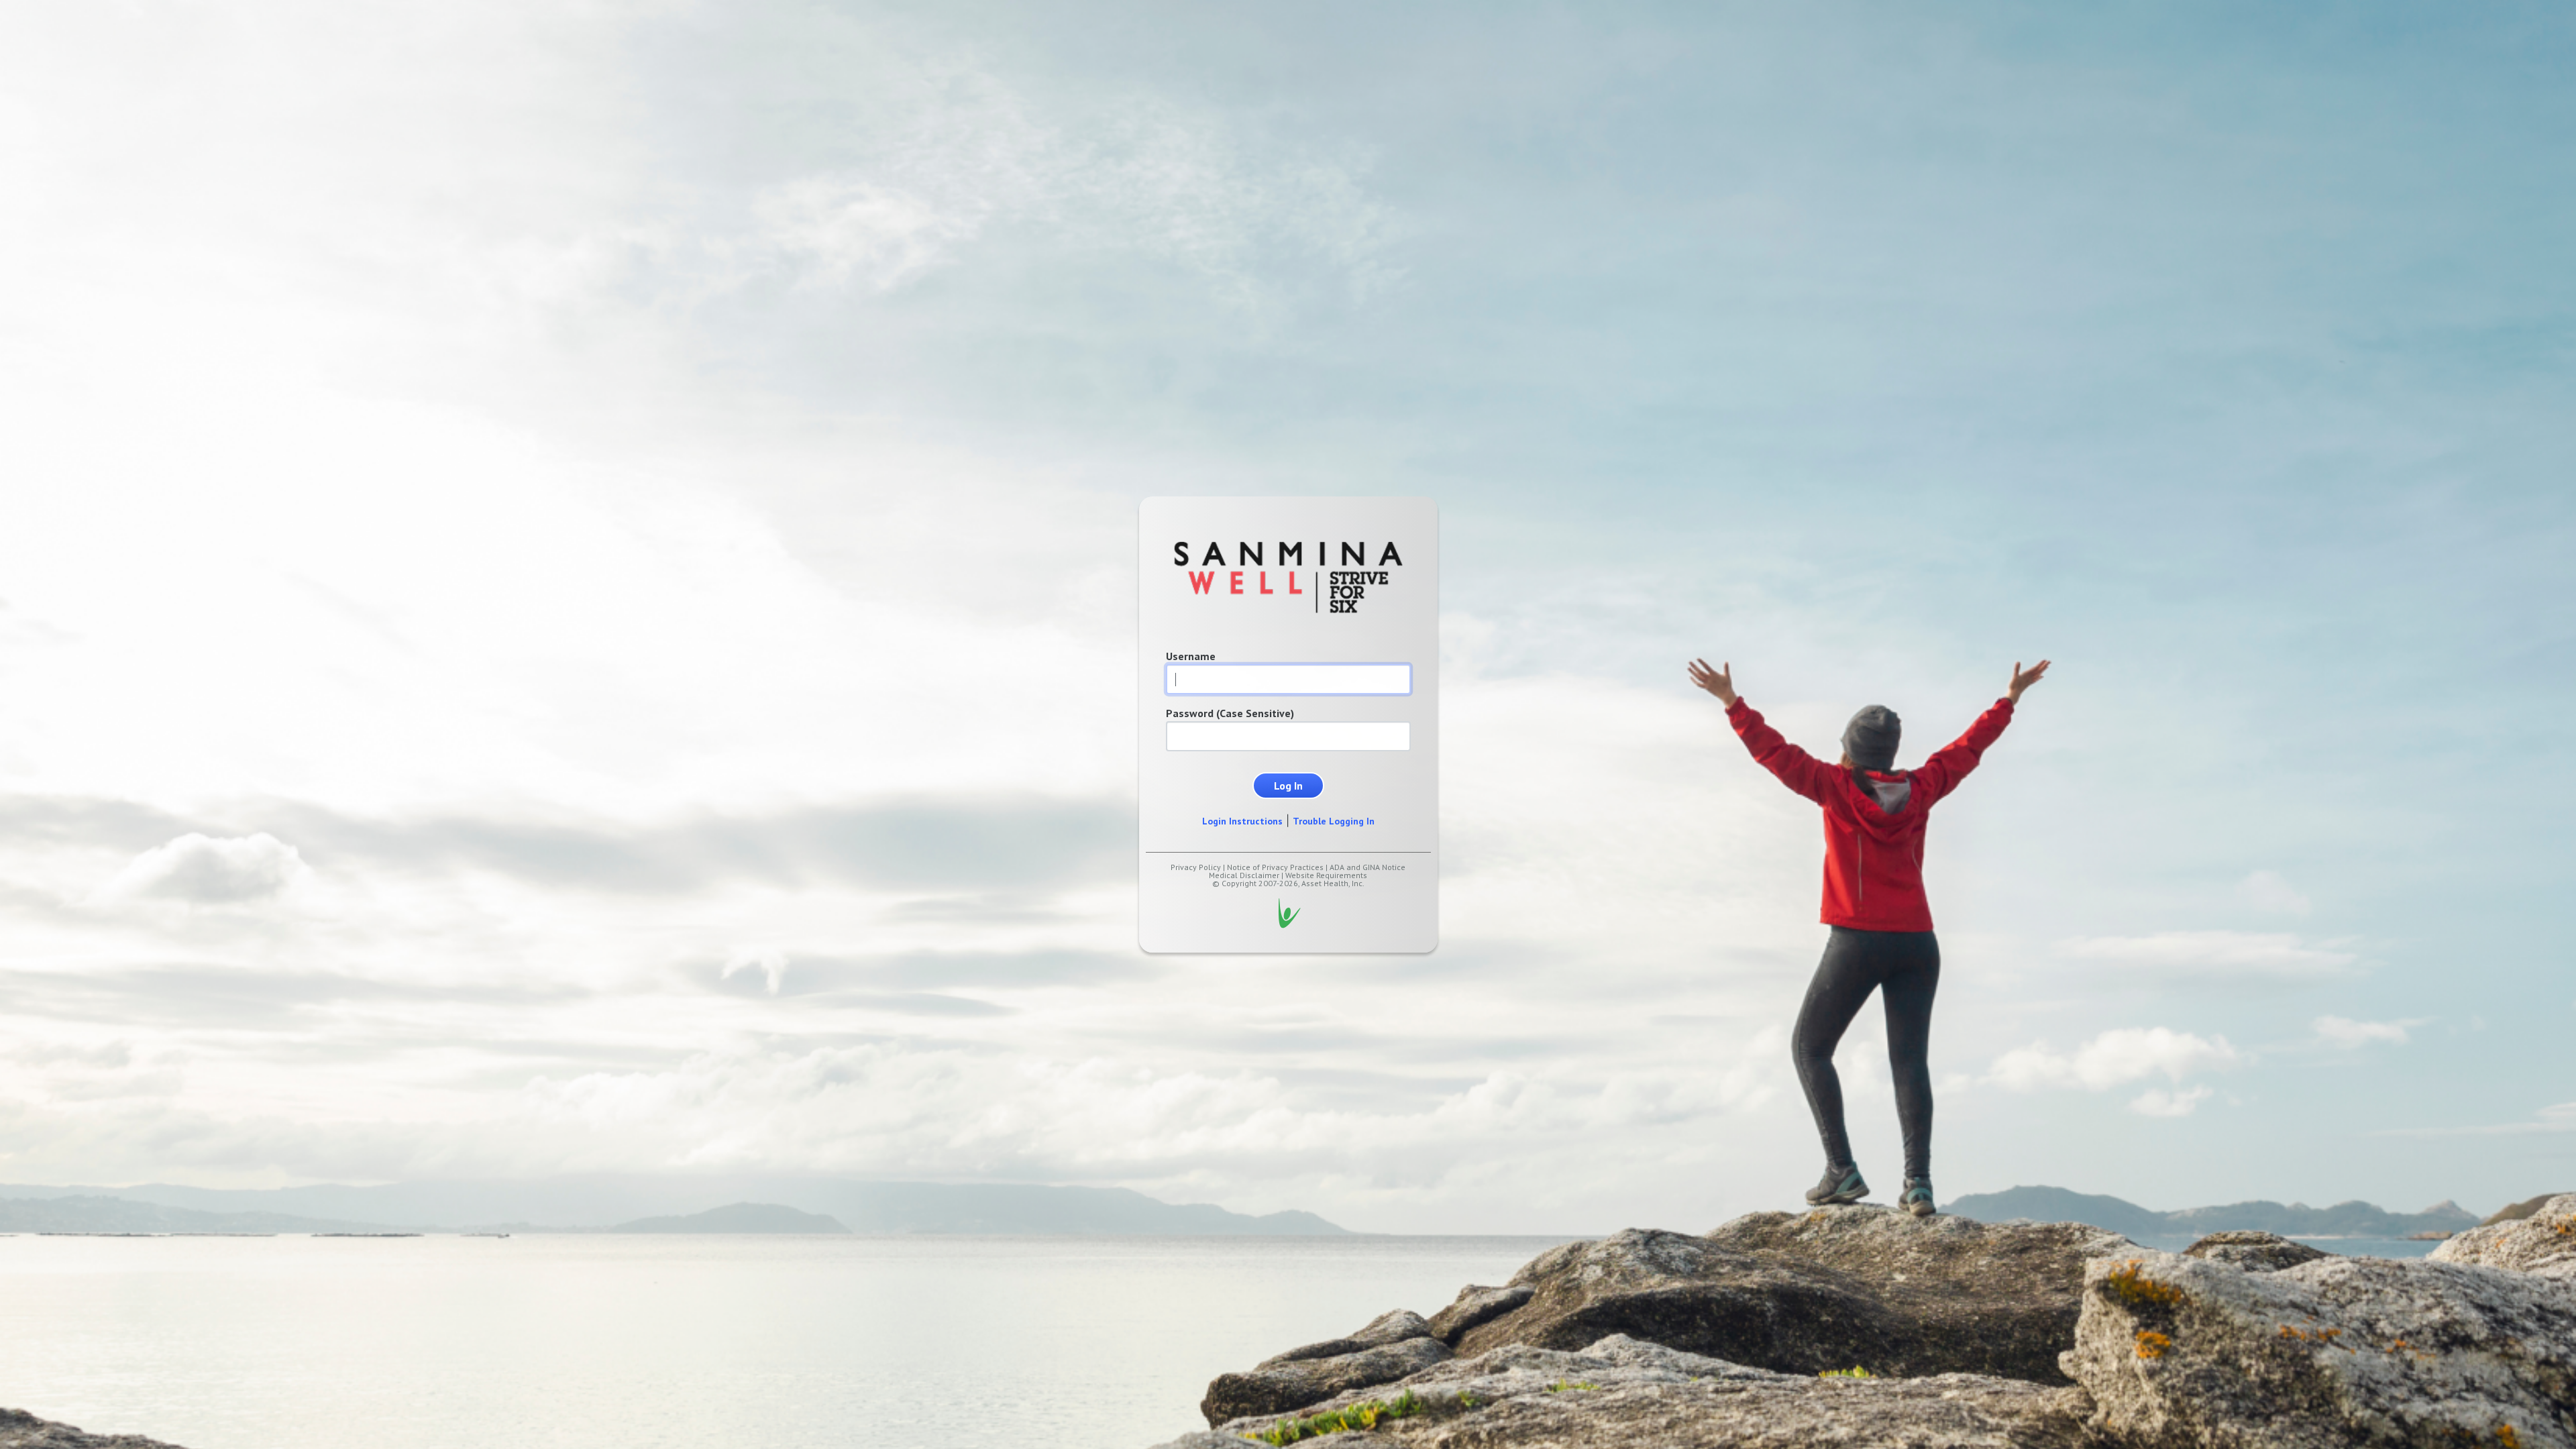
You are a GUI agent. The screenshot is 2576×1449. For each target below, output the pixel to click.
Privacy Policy (1196, 867)
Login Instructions (1242, 821)
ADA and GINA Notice (1367, 867)
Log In (1288, 786)
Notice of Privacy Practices (1275, 867)
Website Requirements (1326, 875)
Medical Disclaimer (1244, 875)
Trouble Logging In (1334, 821)
